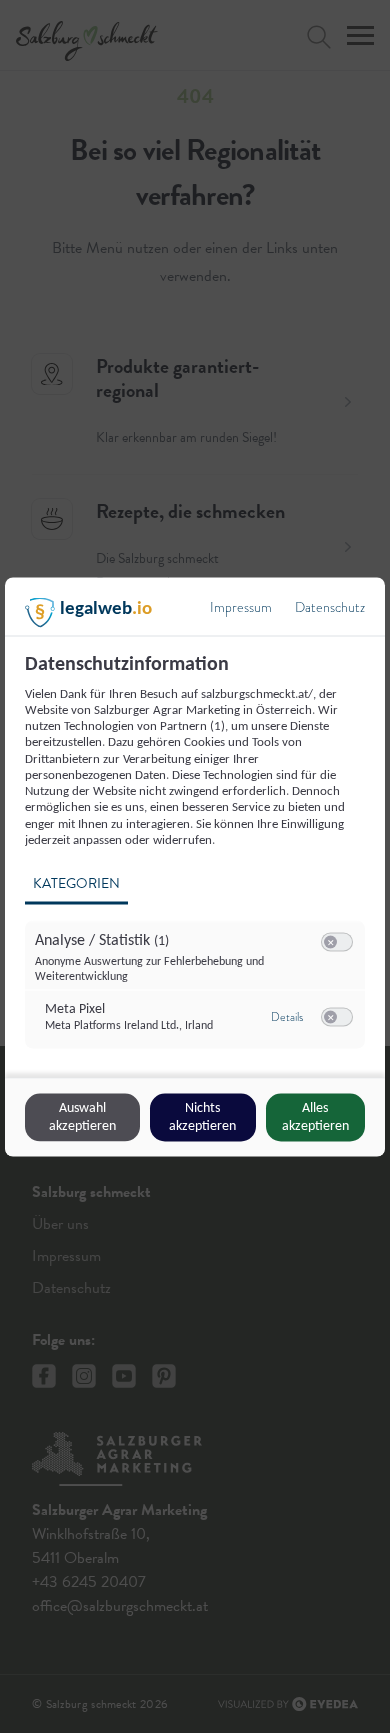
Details (287, 1016)
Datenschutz (330, 606)
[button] (330, 942)
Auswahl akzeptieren (82, 1116)
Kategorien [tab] (76, 883)
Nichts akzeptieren (202, 1116)
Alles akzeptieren (315, 1116)
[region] (197, 862)
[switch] (337, 943)
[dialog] (195, 866)
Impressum (241, 606)
